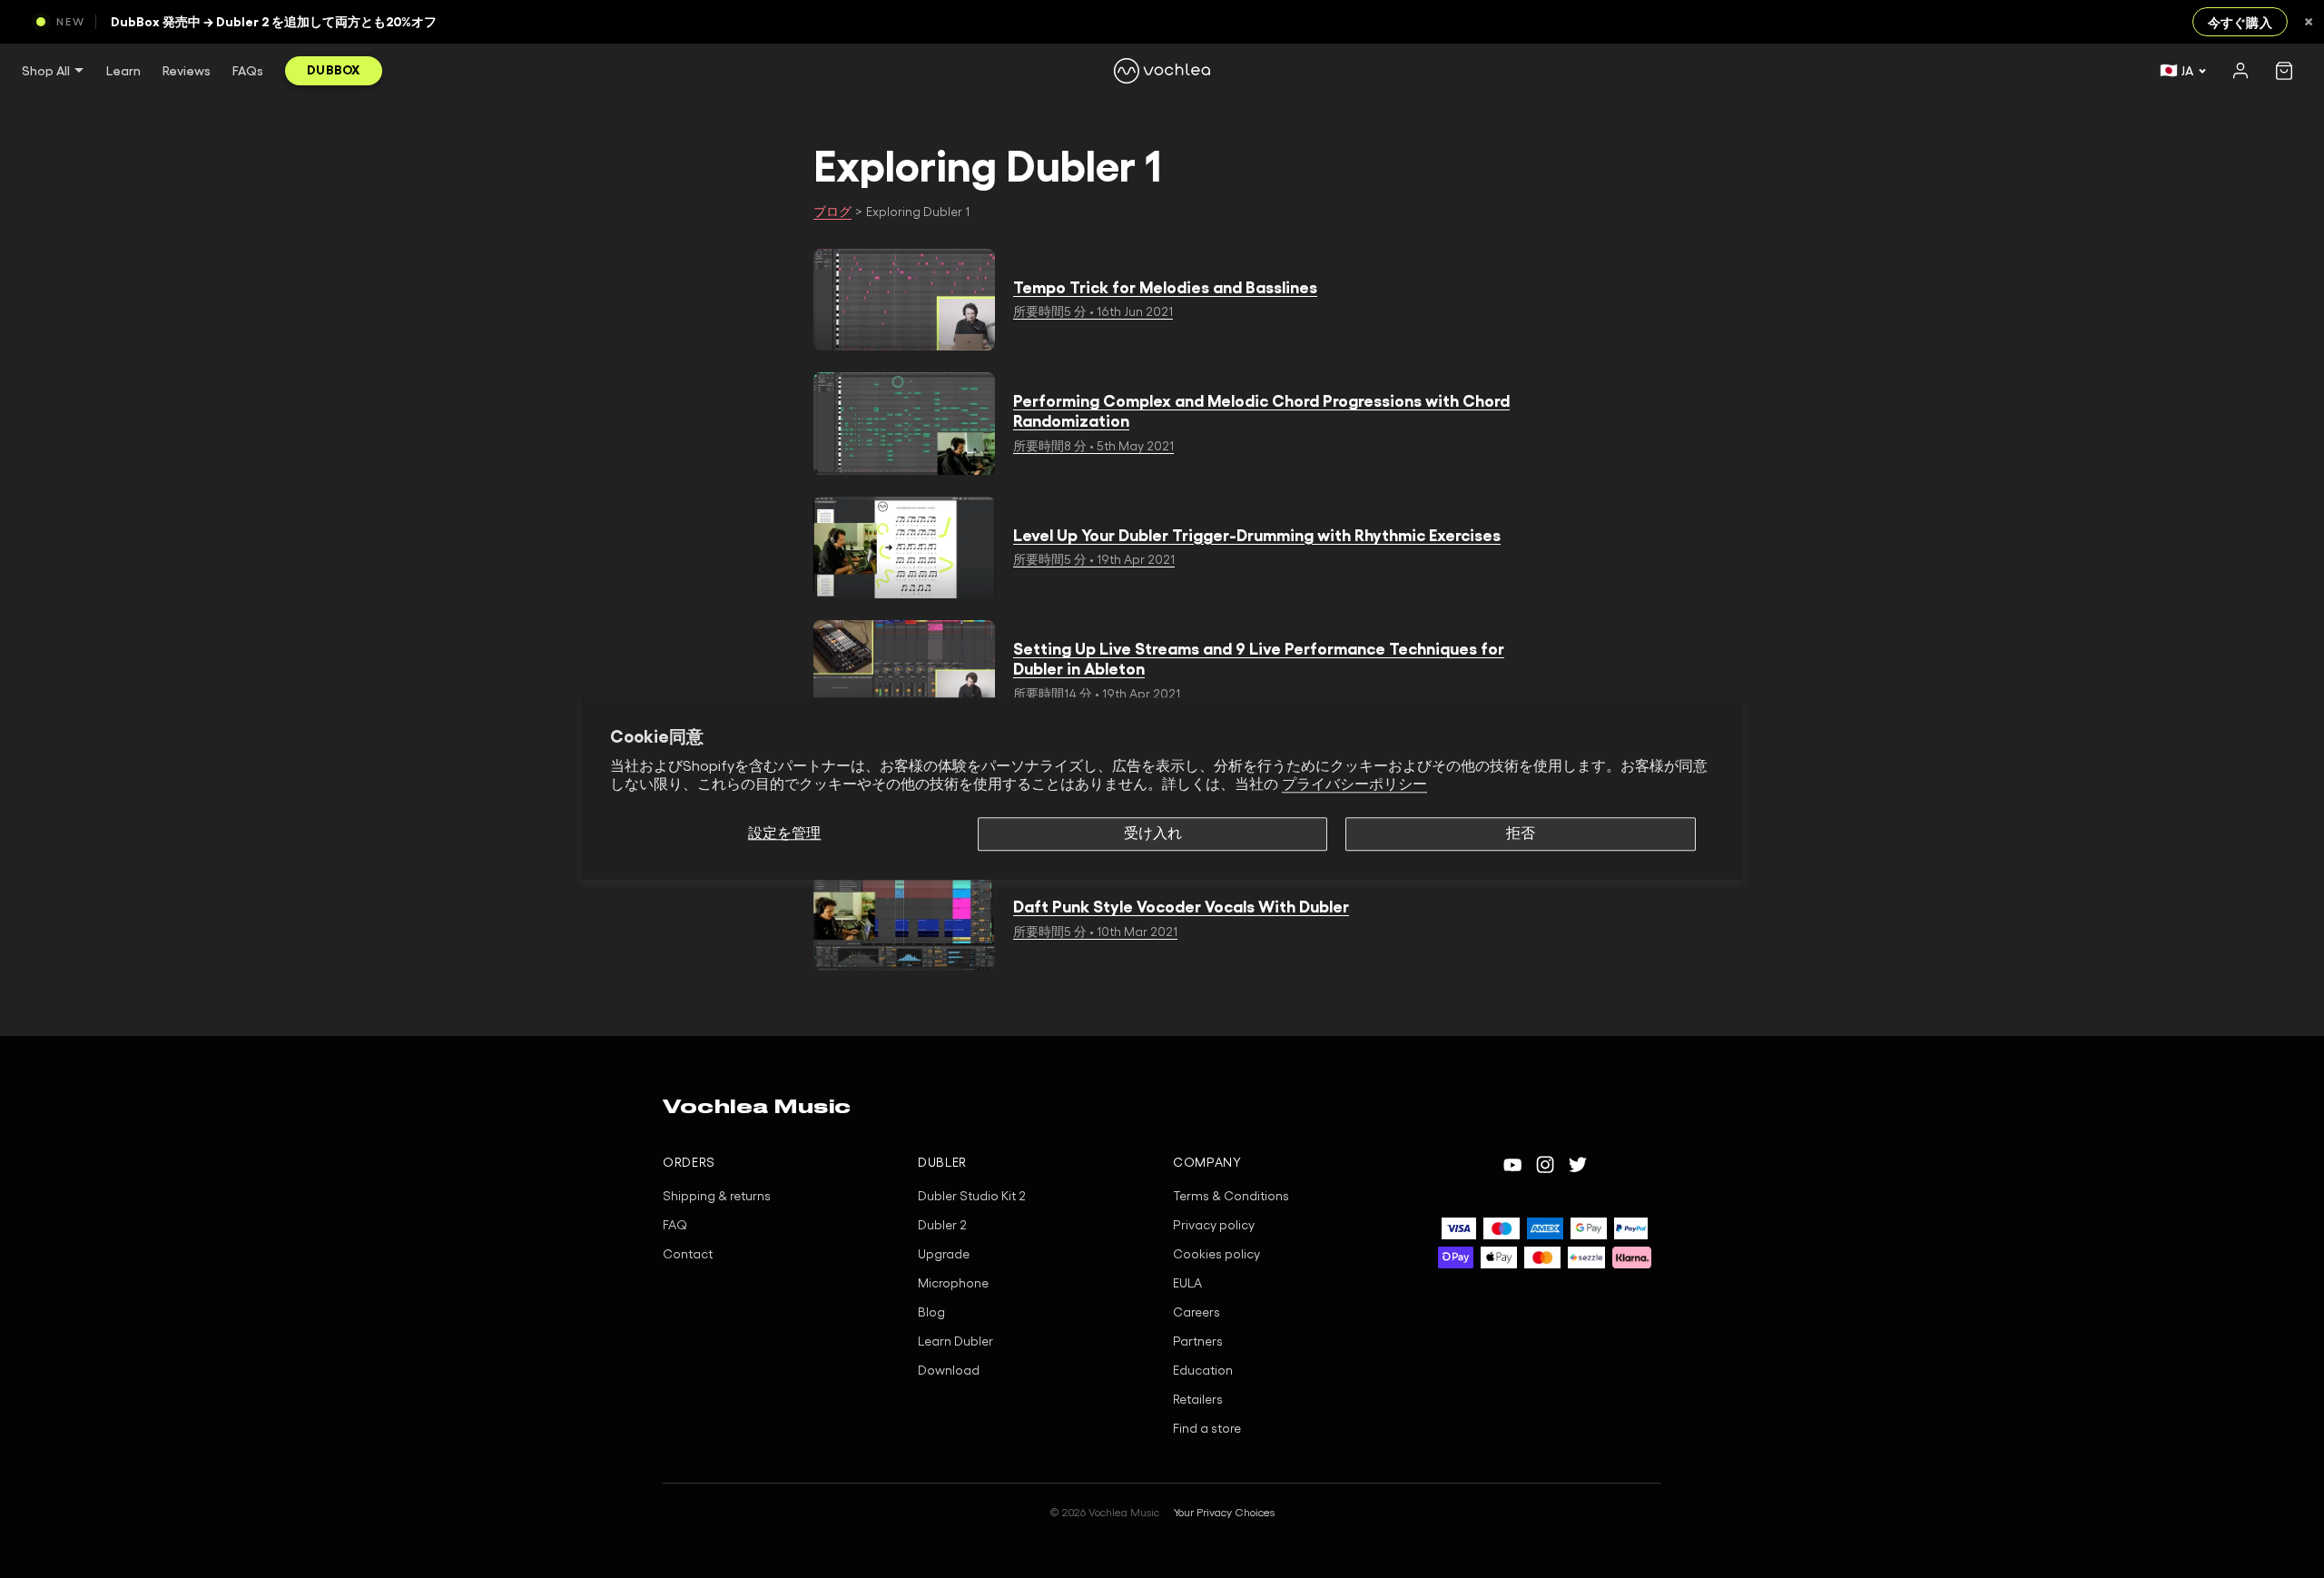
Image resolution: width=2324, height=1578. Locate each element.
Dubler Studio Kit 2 (972, 1197)
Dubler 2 (942, 1226)
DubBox (334, 70)
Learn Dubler (955, 1342)
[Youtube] (1512, 1165)
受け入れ (1153, 833)
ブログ (832, 212)
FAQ (675, 1226)
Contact (688, 1255)
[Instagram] (1545, 1165)
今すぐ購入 (2240, 23)
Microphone (953, 1284)
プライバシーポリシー (1354, 785)
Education (1203, 1371)
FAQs (248, 71)
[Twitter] (1578, 1165)
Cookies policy (1216, 1255)
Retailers (1198, 1400)
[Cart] (2284, 71)
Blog (931, 1313)
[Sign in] (2240, 71)
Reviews (187, 71)
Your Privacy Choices (1224, 1513)
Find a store (1207, 1429)
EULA (1187, 1284)
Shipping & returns (717, 1197)
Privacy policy (1214, 1226)
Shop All (46, 71)
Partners (1198, 1342)
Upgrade (944, 1255)
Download (949, 1371)
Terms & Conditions (1231, 1197)
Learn (123, 71)
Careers (1196, 1313)
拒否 (1521, 833)
